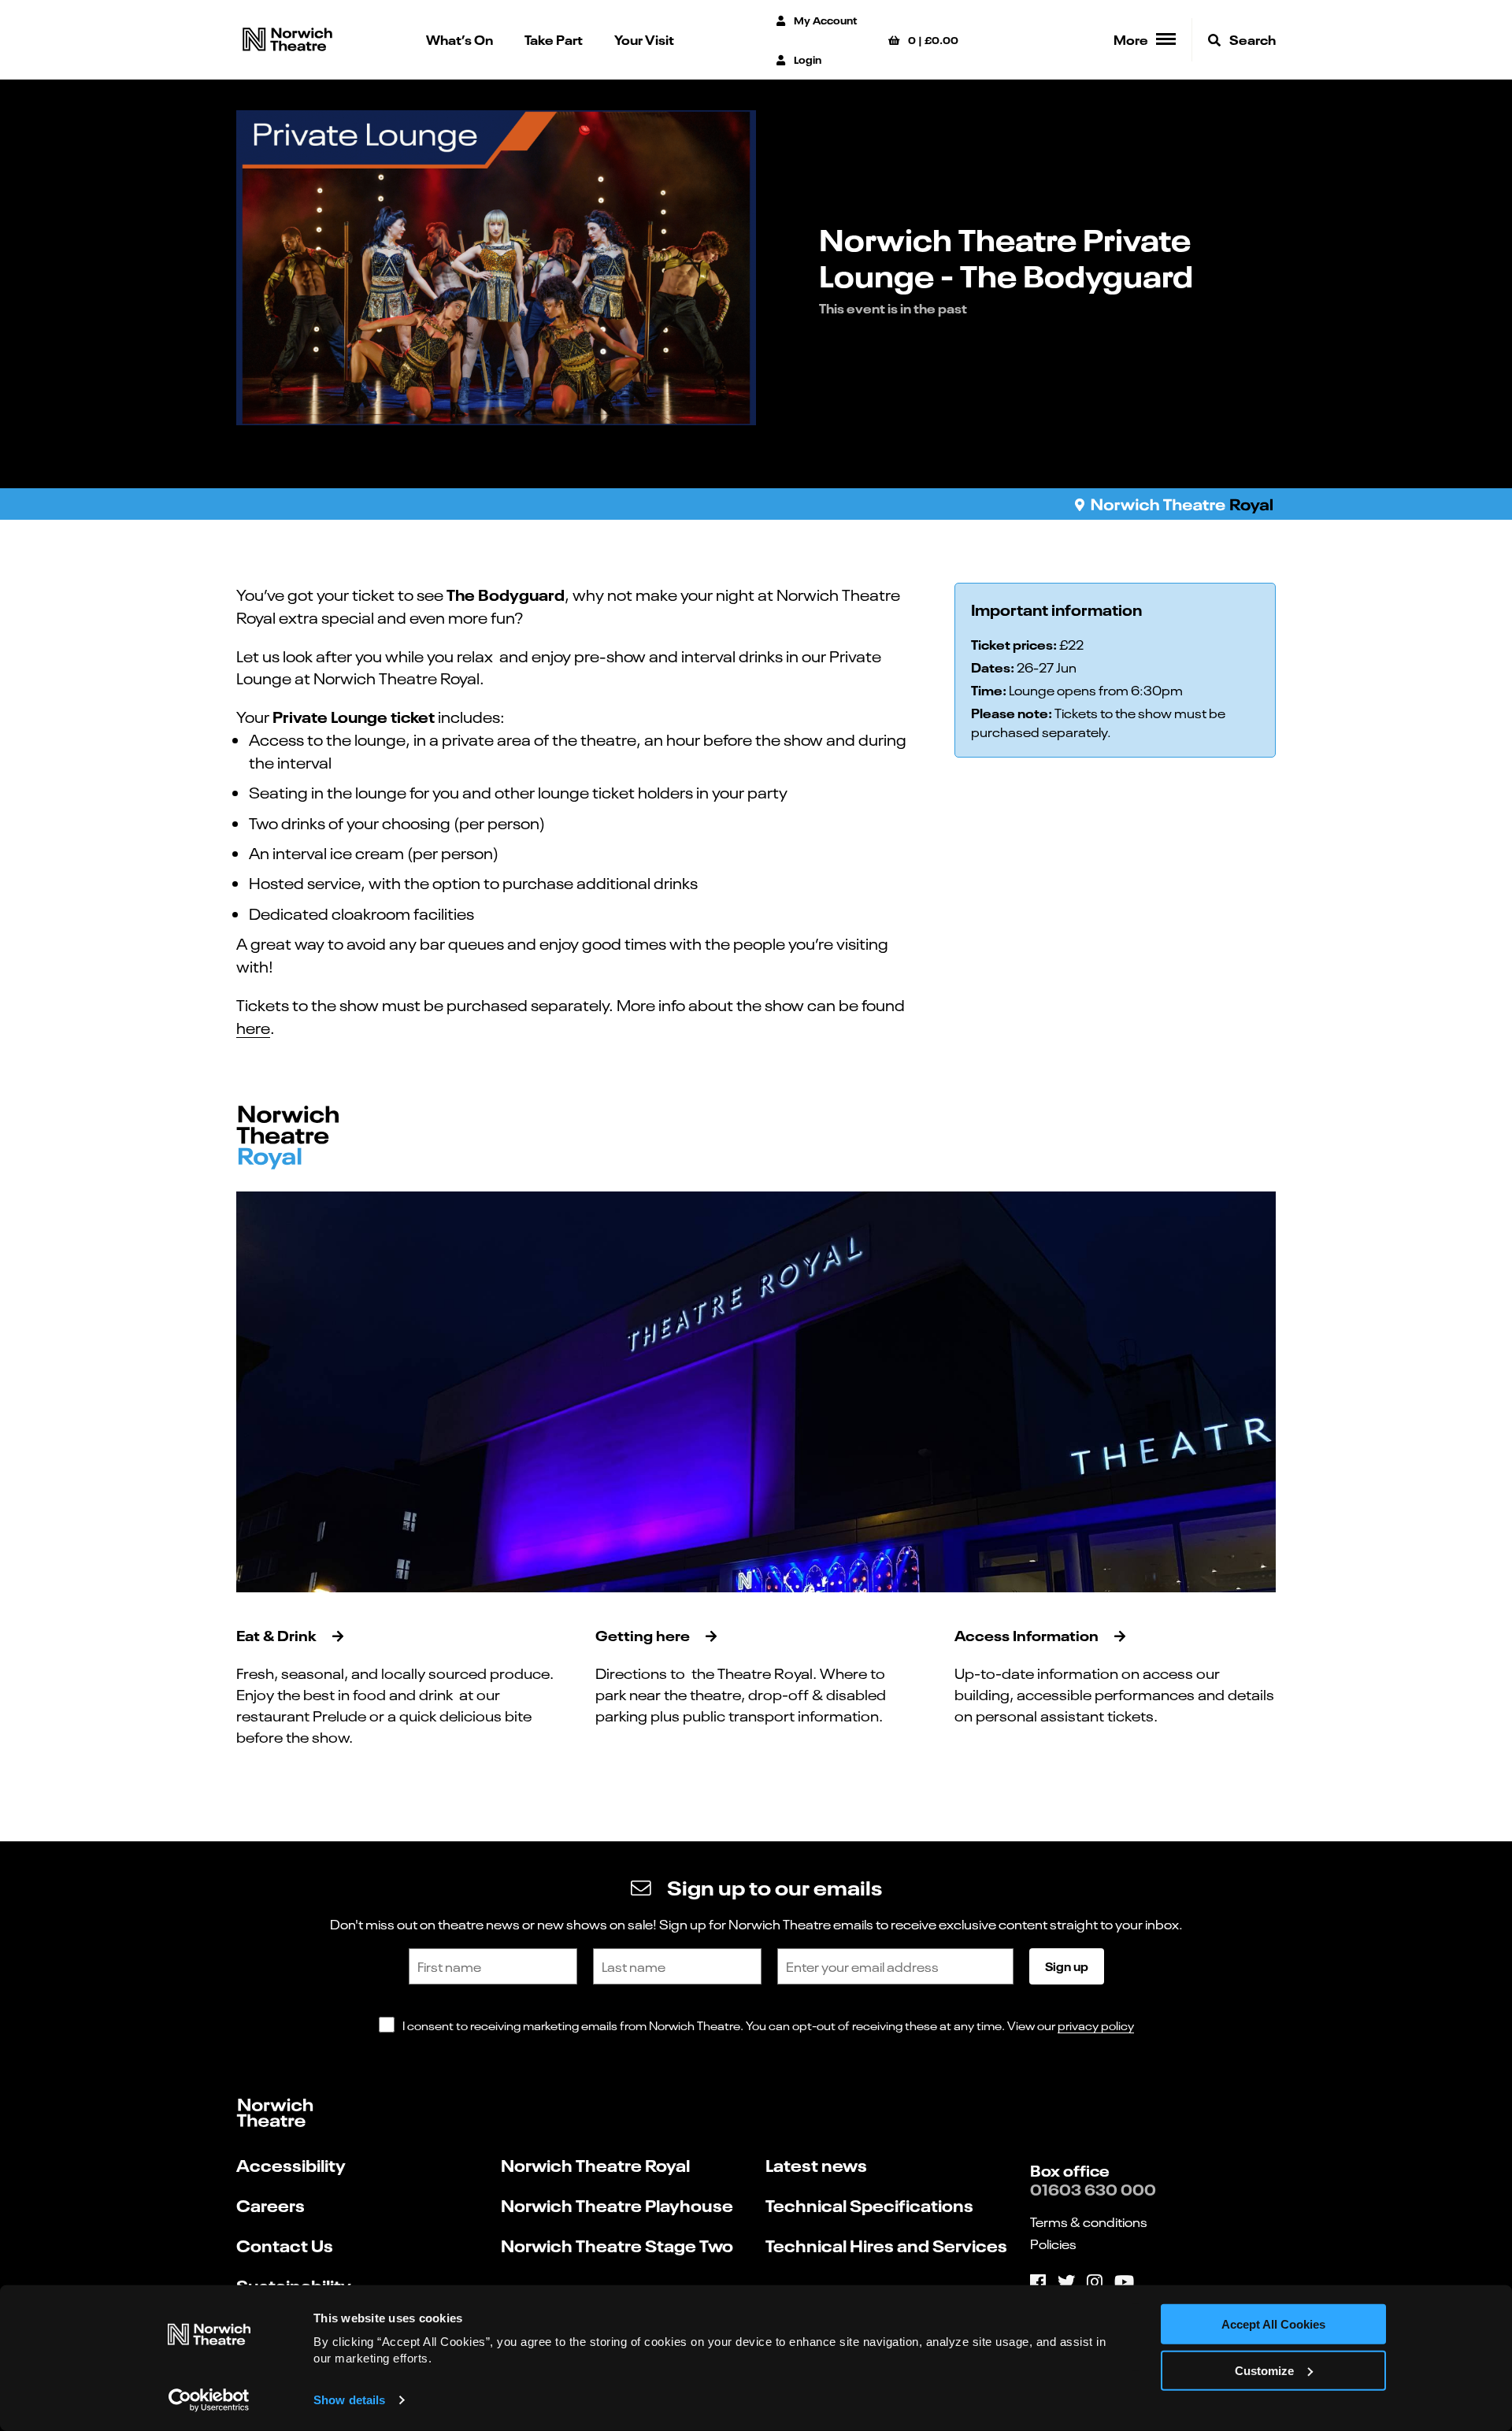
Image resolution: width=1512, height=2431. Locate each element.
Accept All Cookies (1273, 2324)
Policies (1053, 2244)
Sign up (1067, 1966)
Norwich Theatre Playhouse (617, 2205)
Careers (271, 2205)
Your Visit (644, 39)
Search (1251, 39)
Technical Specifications (869, 2205)
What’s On (460, 39)
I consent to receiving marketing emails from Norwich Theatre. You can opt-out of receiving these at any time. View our (768, 2025)
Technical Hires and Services (886, 2245)
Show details (349, 2400)
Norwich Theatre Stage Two (617, 2245)
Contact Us (285, 2245)
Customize (1264, 2371)
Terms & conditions (1089, 2222)
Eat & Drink (276, 1634)
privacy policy (1096, 2025)
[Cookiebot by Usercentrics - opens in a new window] (209, 2400)
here (253, 1027)
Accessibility (291, 2164)
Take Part (554, 39)
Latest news (816, 2164)
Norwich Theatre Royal (595, 2164)
